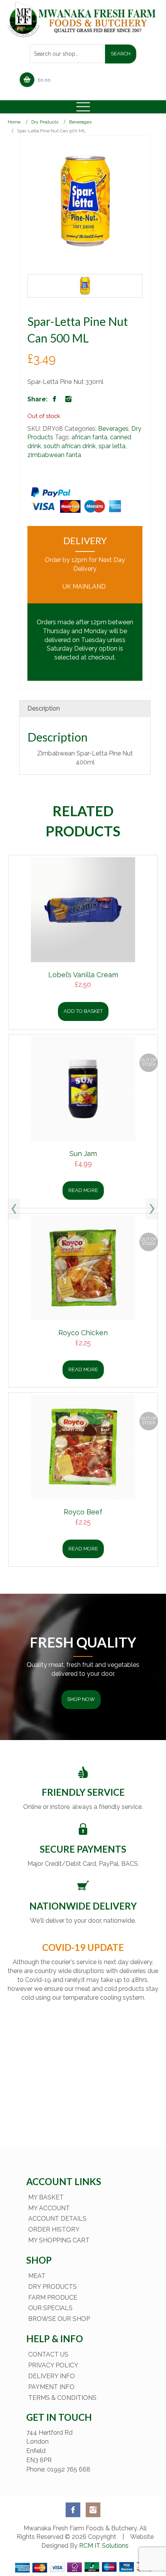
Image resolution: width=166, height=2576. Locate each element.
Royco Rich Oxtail (85, 975)
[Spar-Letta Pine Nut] (85, 286)
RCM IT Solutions (103, 2546)
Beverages (80, 122)
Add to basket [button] (85, 1011)
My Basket (46, 2197)
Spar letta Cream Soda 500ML (85, 1154)
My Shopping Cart (59, 2240)
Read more (85, 1369)
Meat (37, 2276)
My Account (49, 2208)
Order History (54, 2229)
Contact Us (48, 2354)
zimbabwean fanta (54, 455)
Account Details (57, 2219)
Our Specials (50, 2308)
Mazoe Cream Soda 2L (85, 1512)
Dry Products (45, 122)
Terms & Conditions (62, 2398)
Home (14, 122)
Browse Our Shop (59, 2319)
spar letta (112, 446)
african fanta (89, 437)
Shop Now (81, 1699)
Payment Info (51, 2387)
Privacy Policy (53, 2365)
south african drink (70, 446)
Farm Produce (53, 2298)
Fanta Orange (85, 1332)
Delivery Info (52, 2376)
